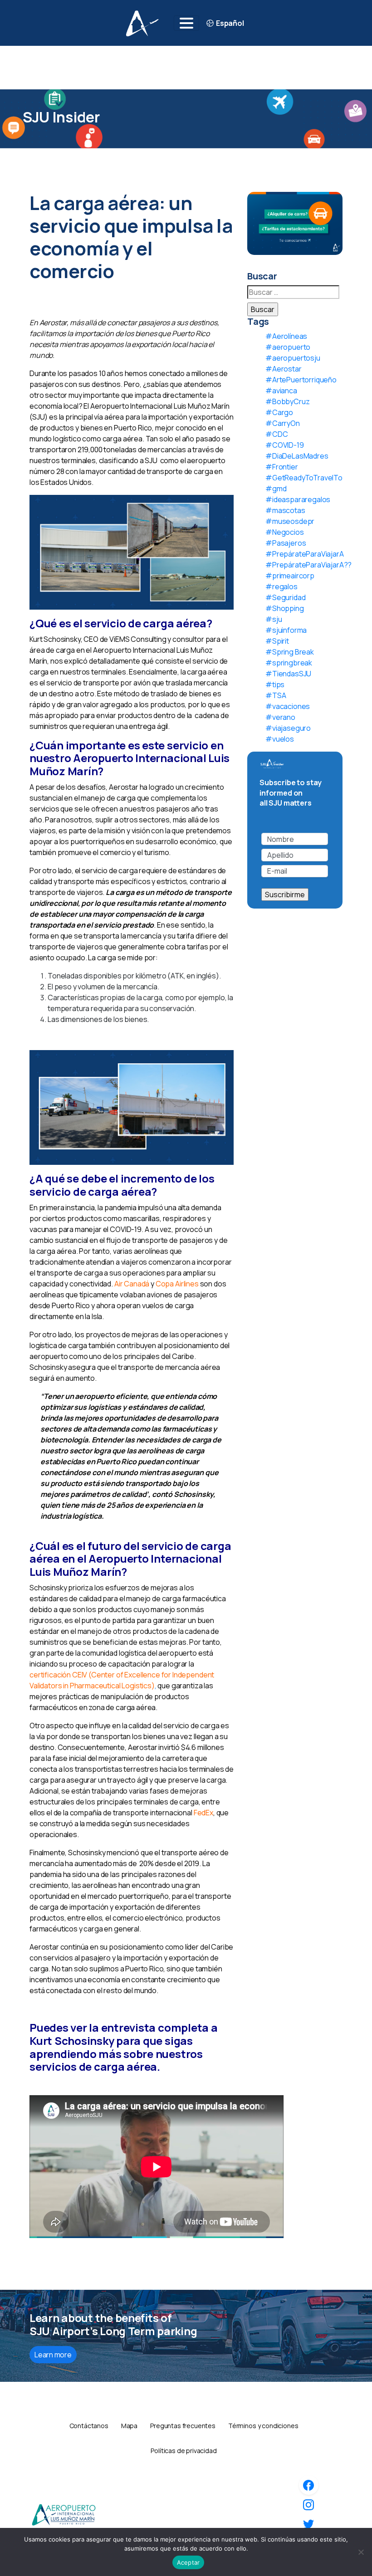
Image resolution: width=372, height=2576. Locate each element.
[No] (361, 2552)
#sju (274, 619)
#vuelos (280, 739)
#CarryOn (283, 423)
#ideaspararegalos (298, 499)
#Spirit (277, 641)
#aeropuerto (288, 347)
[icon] (308, 2485)
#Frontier (282, 467)
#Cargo (279, 412)
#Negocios (285, 532)
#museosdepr (290, 521)
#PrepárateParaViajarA (305, 554)
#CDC (277, 434)
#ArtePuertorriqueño (301, 380)
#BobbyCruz (287, 401)
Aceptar (188, 2562)
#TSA (276, 695)
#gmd (276, 489)
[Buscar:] (293, 292)
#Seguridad (285, 597)
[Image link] (64, 2514)
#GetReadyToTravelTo (304, 478)
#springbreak (289, 663)
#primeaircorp (290, 576)
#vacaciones (288, 706)
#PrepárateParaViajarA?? (308, 565)
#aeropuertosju (293, 358)
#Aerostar (284, 369)
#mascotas (285, 510)
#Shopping (285, 608)
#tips (275, 684)
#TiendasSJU (288, 674)
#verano (280, 717)
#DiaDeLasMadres (297, 456)
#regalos (281, 587)
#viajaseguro (288, 728)
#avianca (281, 391)
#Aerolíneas (286, 336)
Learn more (53, 2355)
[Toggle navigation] (186, 23)
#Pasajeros (286, 543)
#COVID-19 (285, 445)
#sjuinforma (286, 630)
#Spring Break (290, 652)
